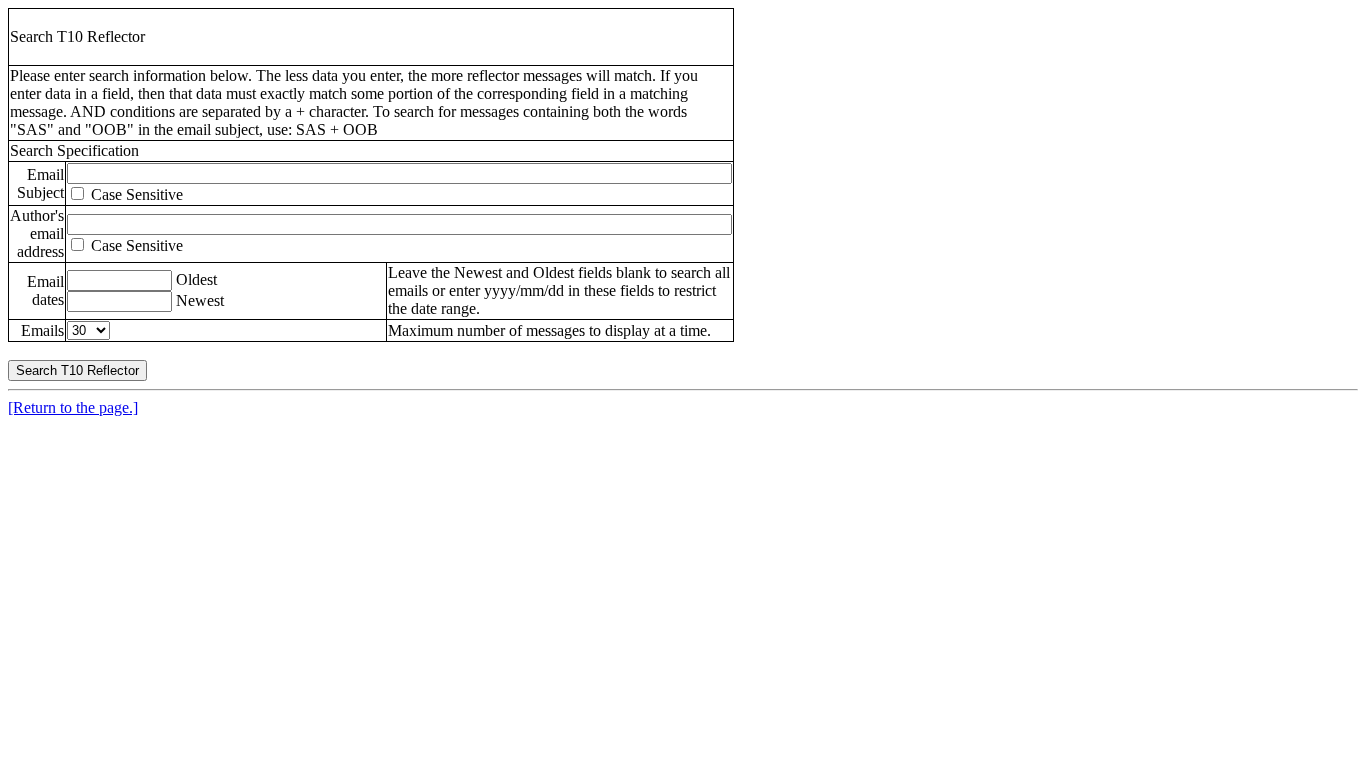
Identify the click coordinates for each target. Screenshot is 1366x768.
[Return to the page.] (73, 407)
